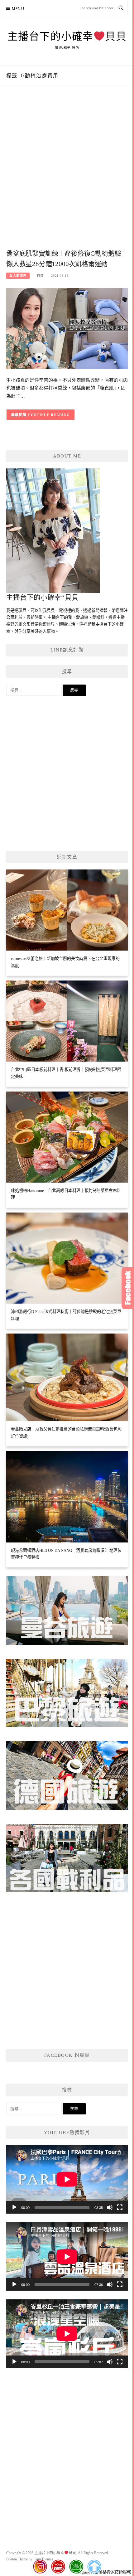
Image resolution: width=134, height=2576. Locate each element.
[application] (67, 2179)
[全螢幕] (120, 2207)
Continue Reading (49, 415)
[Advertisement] (67, 174)
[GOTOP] (94, 2567)
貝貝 (40, 276)
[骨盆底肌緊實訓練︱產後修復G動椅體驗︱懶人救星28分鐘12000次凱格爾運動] (67, 328)
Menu (18, 9)
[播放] (14, 2207)
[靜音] (110, 2207)
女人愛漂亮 (18, 276)
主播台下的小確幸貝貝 (67, 36)
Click (128, 1288)
